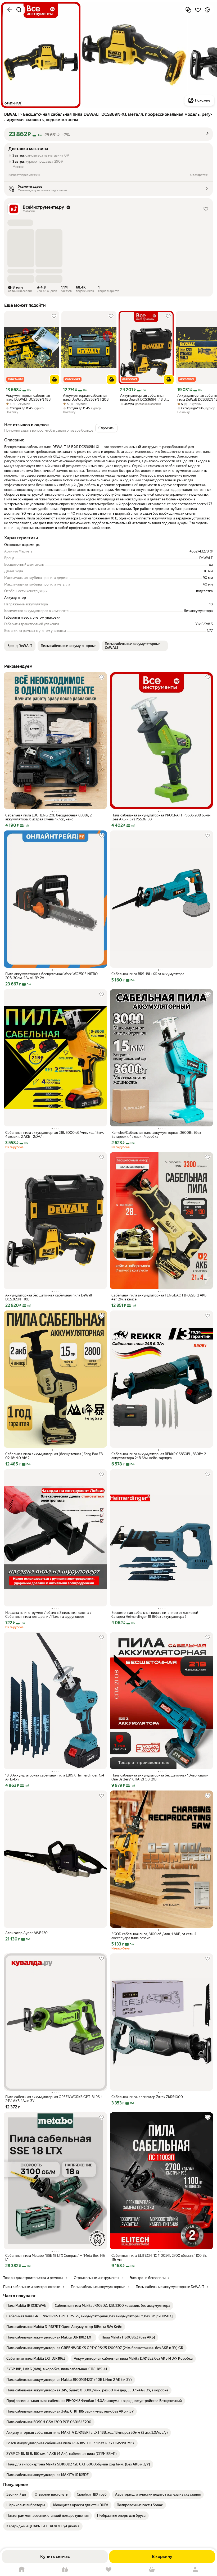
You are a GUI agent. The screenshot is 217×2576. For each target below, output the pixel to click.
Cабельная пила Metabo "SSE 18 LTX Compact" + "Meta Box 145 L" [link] (55, 2258)
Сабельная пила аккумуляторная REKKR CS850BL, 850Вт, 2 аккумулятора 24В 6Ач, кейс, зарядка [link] (159, 1456)
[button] (108, 134)
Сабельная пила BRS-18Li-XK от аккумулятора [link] (148, 974)
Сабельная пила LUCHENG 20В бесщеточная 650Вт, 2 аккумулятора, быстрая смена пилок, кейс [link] (48, 817)
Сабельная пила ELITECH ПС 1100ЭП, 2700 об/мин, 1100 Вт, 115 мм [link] (159, 2258)
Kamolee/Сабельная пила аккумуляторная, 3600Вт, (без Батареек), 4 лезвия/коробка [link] (156, 1135)
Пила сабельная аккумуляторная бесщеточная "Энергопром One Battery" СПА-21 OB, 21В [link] (160, 1777)
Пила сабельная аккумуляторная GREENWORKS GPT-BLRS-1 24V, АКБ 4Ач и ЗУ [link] (54, 2099)
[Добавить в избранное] (198, 10)
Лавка (65, 2570)
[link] (26, 2306)
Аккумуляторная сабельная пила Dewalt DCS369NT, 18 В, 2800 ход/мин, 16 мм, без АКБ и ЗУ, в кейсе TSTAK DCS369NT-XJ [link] (146, 398)
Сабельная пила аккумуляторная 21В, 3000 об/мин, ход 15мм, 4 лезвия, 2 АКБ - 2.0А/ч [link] (55, 1135)
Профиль (195, 2570)
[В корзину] (55, 380)
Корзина (152, 2570)
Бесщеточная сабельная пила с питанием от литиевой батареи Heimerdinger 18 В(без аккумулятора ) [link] (155, 1615)
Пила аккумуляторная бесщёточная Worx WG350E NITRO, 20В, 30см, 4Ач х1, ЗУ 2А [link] (52, 976)
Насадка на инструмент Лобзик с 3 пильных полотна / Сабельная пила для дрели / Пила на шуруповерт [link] (48, 1615)
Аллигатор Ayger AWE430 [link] (26, 1933)
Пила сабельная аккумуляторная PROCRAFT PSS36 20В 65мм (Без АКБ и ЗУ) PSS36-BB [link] (161, 817)
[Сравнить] (188, 10)
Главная (22, 2570)
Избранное (108, 2570)
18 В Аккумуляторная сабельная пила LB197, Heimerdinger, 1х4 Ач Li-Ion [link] (55, 1777)
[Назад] (10, 10)
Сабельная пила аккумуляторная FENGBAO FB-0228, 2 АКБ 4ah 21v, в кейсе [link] (159, 1297)
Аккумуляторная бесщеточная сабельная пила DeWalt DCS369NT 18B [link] (49, 1297)
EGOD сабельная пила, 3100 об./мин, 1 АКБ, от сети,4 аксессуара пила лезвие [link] (154, 1936)
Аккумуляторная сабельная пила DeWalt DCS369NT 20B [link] (86, 398)
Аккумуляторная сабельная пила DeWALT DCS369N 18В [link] (28, 398)
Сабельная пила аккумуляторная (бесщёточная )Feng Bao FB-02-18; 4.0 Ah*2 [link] (55, 1456)
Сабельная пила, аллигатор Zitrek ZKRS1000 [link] (147, 2097)
